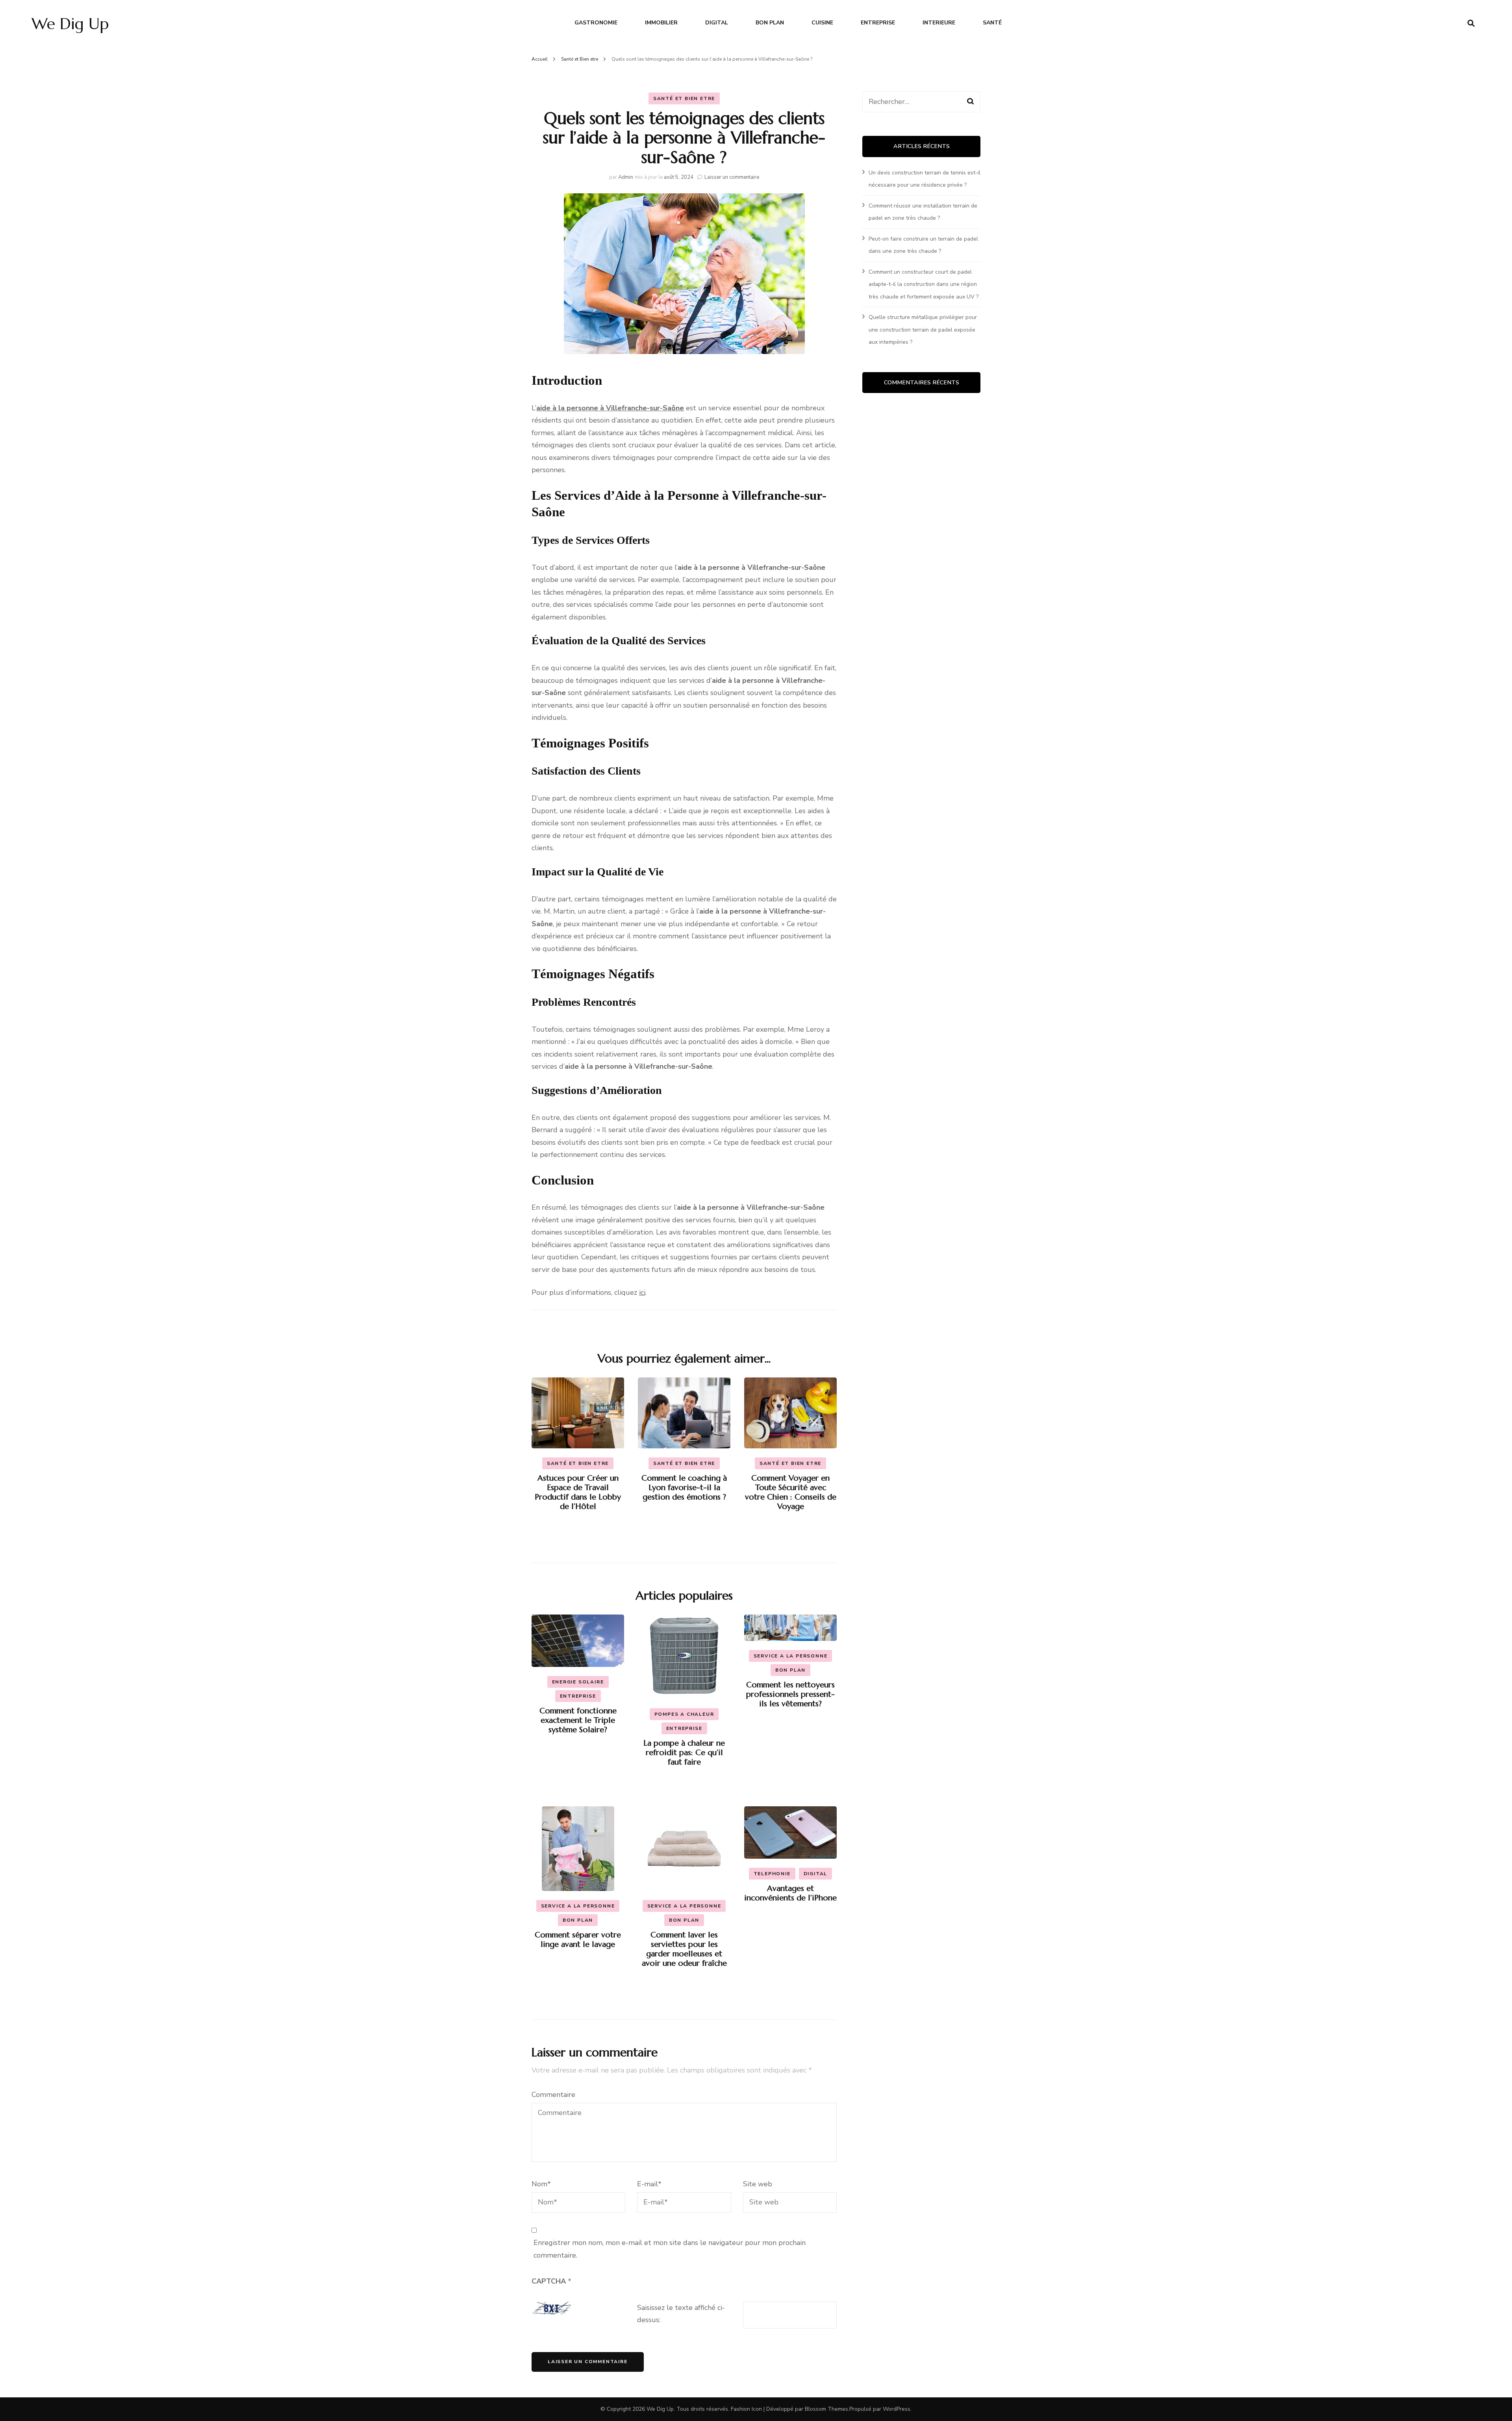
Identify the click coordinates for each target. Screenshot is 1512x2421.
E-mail (649, 2184)
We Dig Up (70, 24)
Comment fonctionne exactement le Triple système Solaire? (578, 1720)
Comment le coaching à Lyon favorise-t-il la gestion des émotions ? (684, 1488)
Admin (626, 177)
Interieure (939, 23)
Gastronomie (596, 23)
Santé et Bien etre (684, 98)
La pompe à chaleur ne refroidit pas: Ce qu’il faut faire (684, 1753)
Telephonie (772, 1874)
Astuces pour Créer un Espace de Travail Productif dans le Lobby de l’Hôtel (578, 1492)
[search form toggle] (1471, 23)
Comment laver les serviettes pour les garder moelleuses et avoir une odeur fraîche (684, 1949)
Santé (992, 23)
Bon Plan (770, 23)
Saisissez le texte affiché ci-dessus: (681, 2314)
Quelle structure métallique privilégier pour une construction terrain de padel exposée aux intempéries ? (923, 330)
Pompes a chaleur (684, 1714)
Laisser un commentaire (732, 177)
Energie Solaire (578, 1682)
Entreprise (878, 23)
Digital (717, 23)
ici (642, 1292)
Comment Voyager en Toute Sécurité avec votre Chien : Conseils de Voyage (791, 1492)
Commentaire (553, 2095)
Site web (758, 2184)
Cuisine (822, 23)
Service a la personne (791, 1656)
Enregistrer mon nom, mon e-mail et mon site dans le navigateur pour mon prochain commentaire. (670, 2249)
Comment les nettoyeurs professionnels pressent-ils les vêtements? (790, 1694)
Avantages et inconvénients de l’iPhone (790, 1893)
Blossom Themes (826, 2409)
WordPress (897, 2409)
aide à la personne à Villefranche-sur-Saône (610, 408)
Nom (541, 2184)
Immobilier (661, 23)
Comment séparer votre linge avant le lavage (578, 1940)
